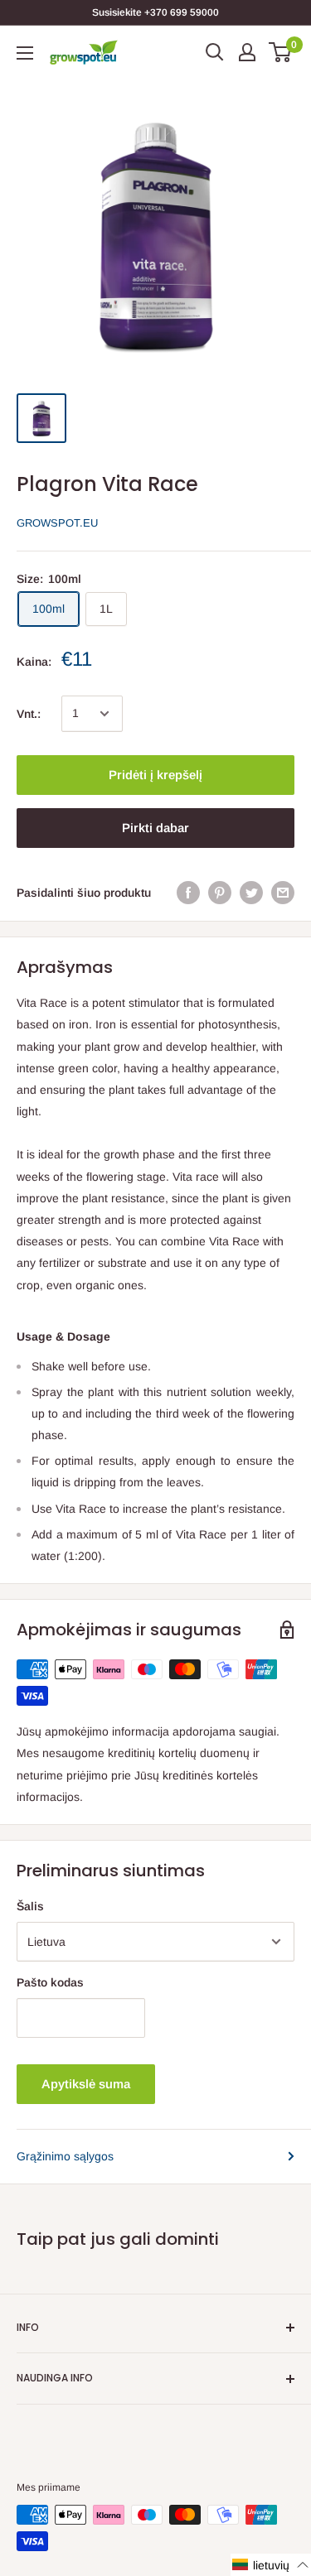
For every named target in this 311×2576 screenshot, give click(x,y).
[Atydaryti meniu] (25, 53)
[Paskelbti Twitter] (251, 893)
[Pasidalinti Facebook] (188, 893)
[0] (281, 52)
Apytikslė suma (86, 2084)
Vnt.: (29, 714)
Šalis (30, 1906)
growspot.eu (57, 523)
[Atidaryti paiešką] (215, 52)
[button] (271, 2565)
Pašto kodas (50, 1982)
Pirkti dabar (155, 828)
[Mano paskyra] (247, 52)
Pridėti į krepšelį (155, 775)
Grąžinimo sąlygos (65, 2156)
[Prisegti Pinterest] (220, 893)
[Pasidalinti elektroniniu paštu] (283, 893)
